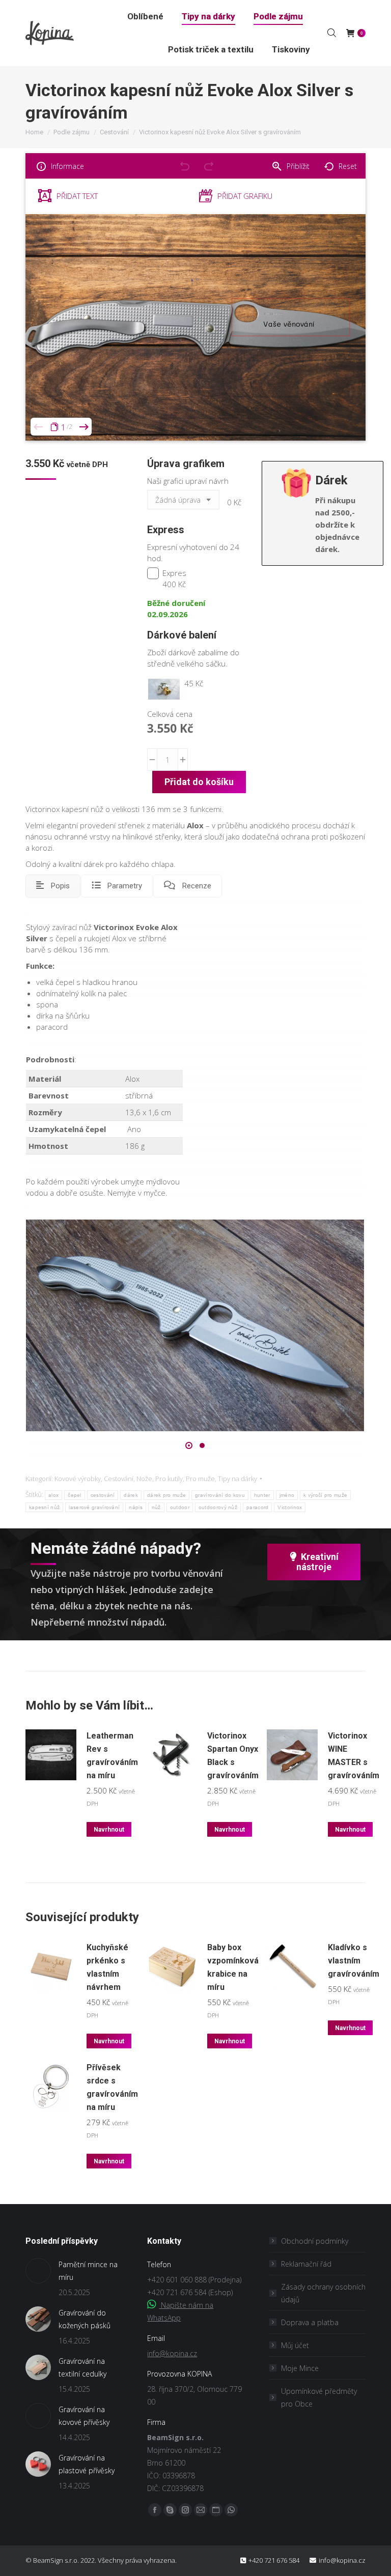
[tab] (53, 886)
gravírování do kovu (220, 1495)
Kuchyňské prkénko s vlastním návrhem (107, 1967)
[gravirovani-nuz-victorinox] (195, 1325)
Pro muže (200, 1479)
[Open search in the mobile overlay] (332, 33)
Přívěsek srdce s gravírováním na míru (112, 2087)
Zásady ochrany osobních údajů (323, 2293)
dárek (131, 1495)
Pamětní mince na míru (88, 2271)
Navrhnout (109, 1830)
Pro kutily (169, 1479)
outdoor (180, 1507)
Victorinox (290, 1507)
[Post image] (38, 2271)
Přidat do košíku (199, 782)
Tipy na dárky (238, 1479)
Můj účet (295, 2345)
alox (53, 1495)
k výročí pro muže (325, 1495)
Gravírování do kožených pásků (85, 2319)
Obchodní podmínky (315, 2241)
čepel (75, 1495)
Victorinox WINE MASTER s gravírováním (354, 1756)
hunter (262, 1495)
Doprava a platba (310, 2322)
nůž (156, 1507)
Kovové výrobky (78, 1479)
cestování (103, 1495)
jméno (287, 1495)
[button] (189, 1445)
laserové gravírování (94, 1507)
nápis (136, 1507)
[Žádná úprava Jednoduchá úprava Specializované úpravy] (185, 502)
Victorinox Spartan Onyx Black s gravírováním (233, 1756)
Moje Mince (300, 2368)
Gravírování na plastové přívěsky (87, 2464)
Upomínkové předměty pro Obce (319, 2397)
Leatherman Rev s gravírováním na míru (112, 1756)
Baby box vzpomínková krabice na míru (233, 1967)
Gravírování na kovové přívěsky (84, 2416)
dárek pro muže (166, 1495)
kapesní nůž (44, 1507)
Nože (144, 1479)
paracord (257, 1507)
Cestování (119, 1479)
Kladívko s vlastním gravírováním (354, 1961)
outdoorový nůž (218, 1507)
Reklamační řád (306, 2264)
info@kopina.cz (172, 2353)
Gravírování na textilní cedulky (82, 2367)
